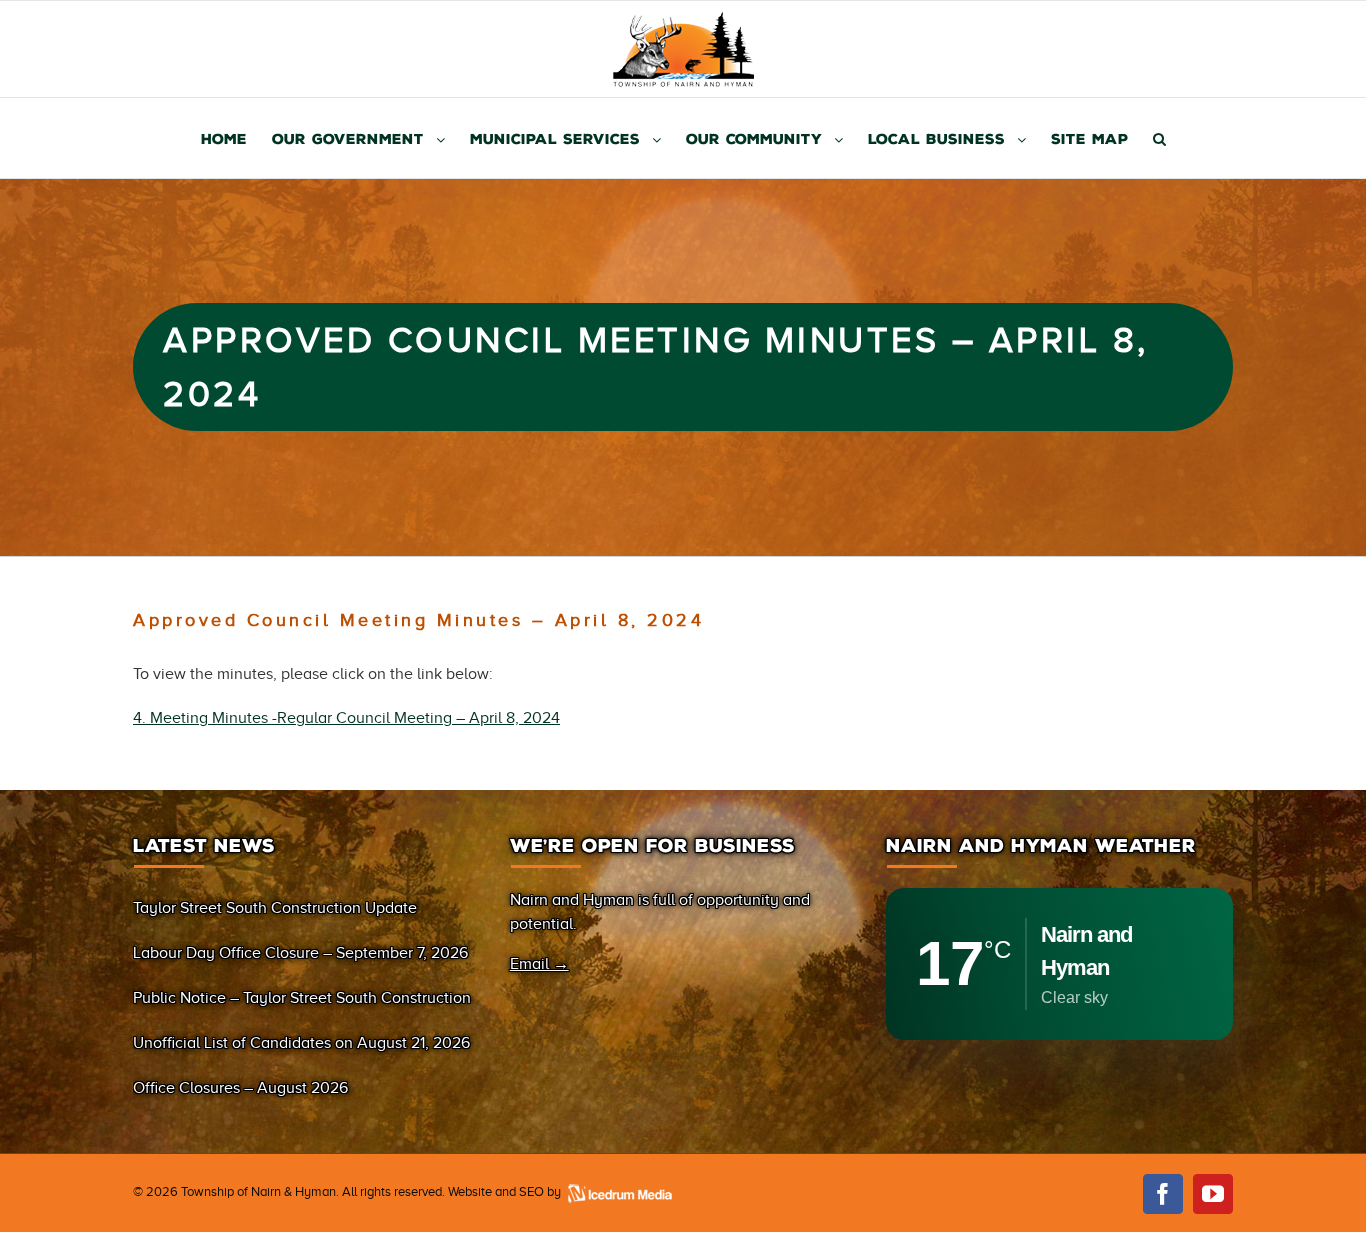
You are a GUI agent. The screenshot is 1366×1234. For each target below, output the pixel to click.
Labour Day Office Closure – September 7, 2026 (300, 953)
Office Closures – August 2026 (240, 1088)
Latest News (204, 846)
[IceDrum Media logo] (619, 1191)
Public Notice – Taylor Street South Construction (302, 998)
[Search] (1159, 138)
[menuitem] (236, 138)
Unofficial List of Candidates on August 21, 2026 (301, 1043)
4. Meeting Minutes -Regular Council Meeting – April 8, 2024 (346, 718)
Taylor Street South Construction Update (275, 908)
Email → (539, 964)
